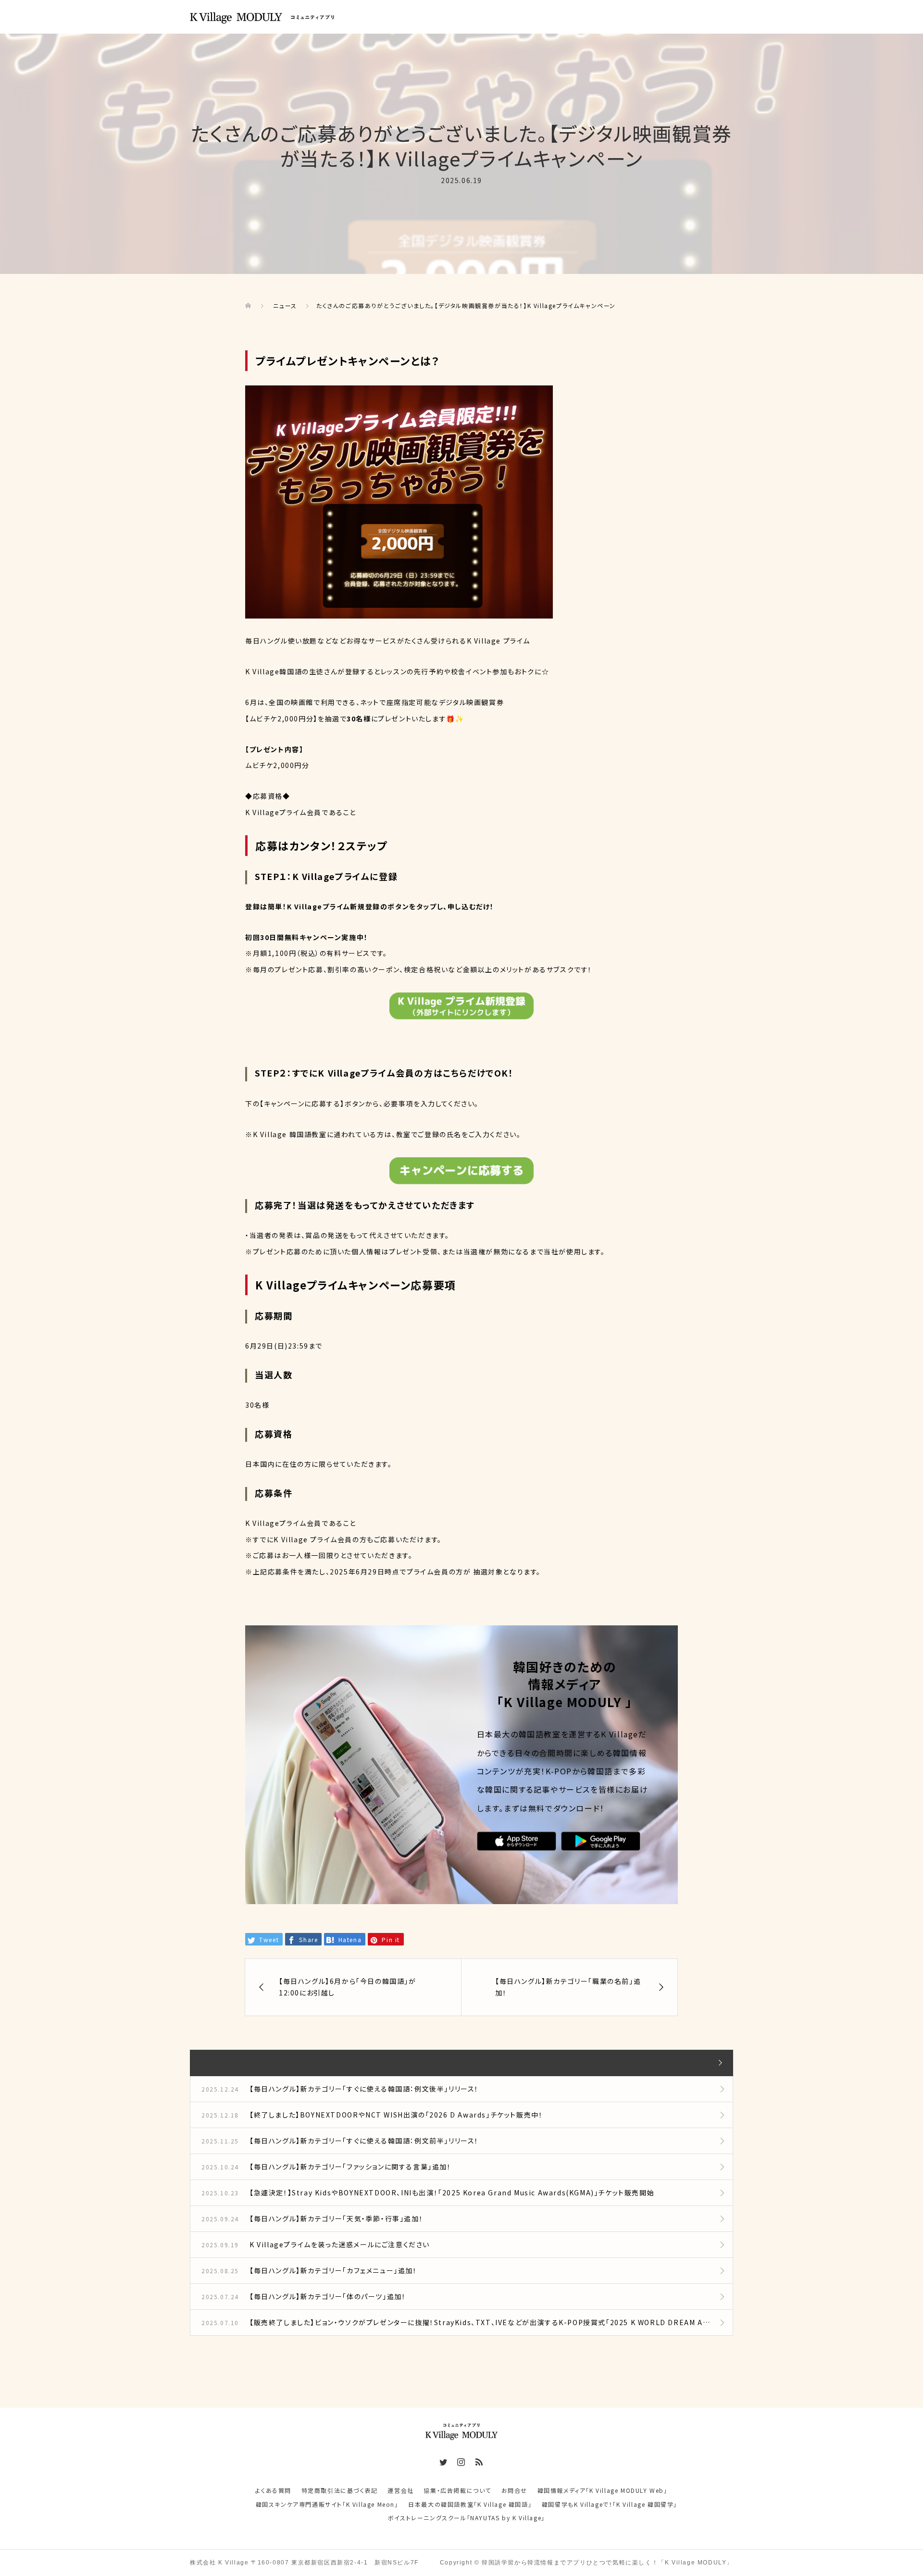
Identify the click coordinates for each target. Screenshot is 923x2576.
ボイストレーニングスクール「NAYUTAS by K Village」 (467, 2518)
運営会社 (400, 2490)
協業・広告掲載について (457, 2490)
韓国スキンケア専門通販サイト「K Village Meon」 (327, 2504)
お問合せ (514, 2490)
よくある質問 (273, 2490)
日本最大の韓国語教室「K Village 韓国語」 (470, 2504)
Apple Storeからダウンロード (517, 1842)
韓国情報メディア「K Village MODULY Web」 (603, 2490)
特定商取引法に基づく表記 (340, 2490)
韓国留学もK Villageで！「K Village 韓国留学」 (610, 2504)
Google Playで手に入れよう (601, 1842)
